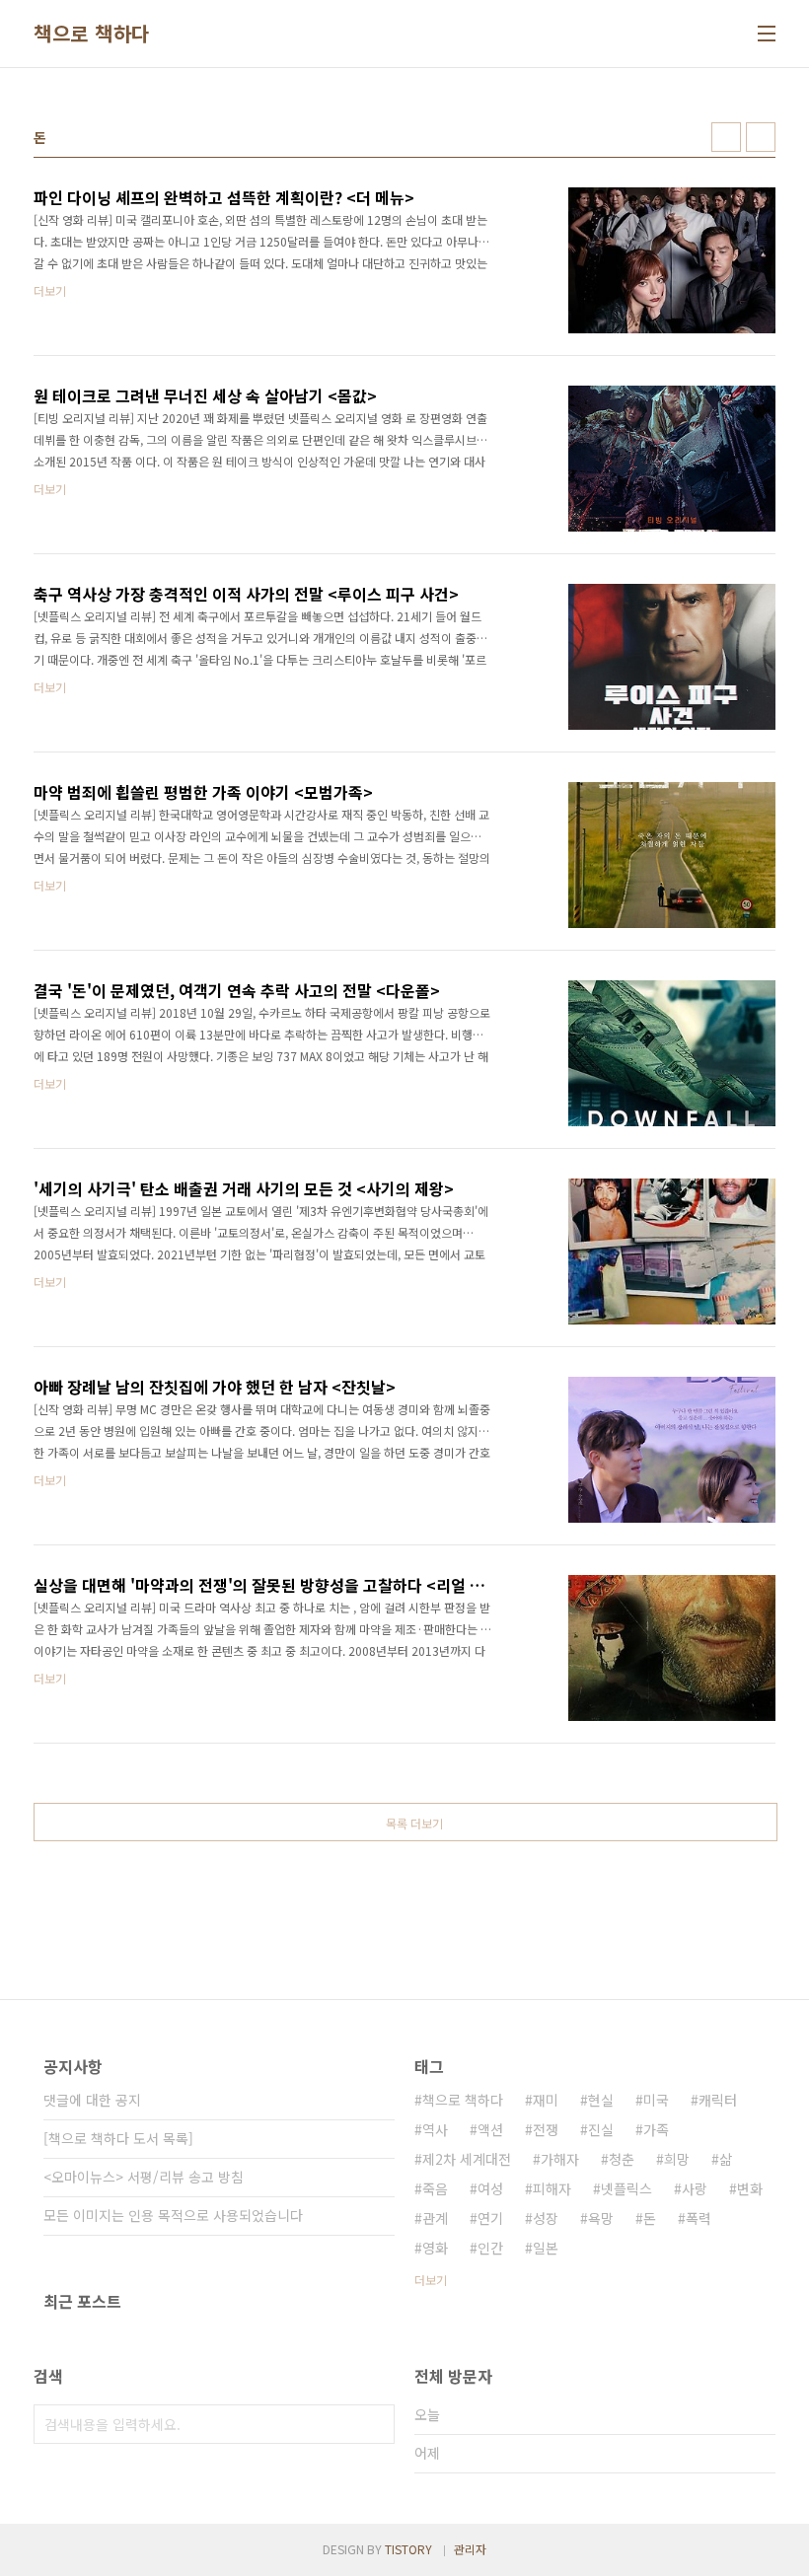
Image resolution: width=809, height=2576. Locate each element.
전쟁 (546, 2129)
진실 (601, 2129)
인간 (490, 2248)
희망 (677, 2159)
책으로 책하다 (92, 34)
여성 (490, 2188)
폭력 (699, 2218)
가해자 (560, 2159)
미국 (656, 2100)
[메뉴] (767, 34)
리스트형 (761, 137)
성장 (546, 2218)
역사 (435, 2129)
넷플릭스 (626, 2188)
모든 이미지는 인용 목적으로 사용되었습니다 (173, 2215)
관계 (435, 2218)
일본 (546, 2248)
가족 (656, 2129)
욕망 (601, 2218)
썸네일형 (726, 137)
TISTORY (408, 2549)
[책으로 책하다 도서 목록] (118, 2138)
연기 (490, 2218)
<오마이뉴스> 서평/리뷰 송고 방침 (144, 2177)
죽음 (435, 2188)
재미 (546, 2100)
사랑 (695, 2188)
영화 (435, 2248)
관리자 (470, 2549)
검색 (375, 2424)
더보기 (431, 2280)
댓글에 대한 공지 (92, 2100)
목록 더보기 (414, 1823)
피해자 (552, 2188)
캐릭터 (718, 2100)
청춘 (622, 2159)
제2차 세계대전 (467, 2159)
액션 (490, 2129)
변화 (750, 2188)
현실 (601, 2100)
